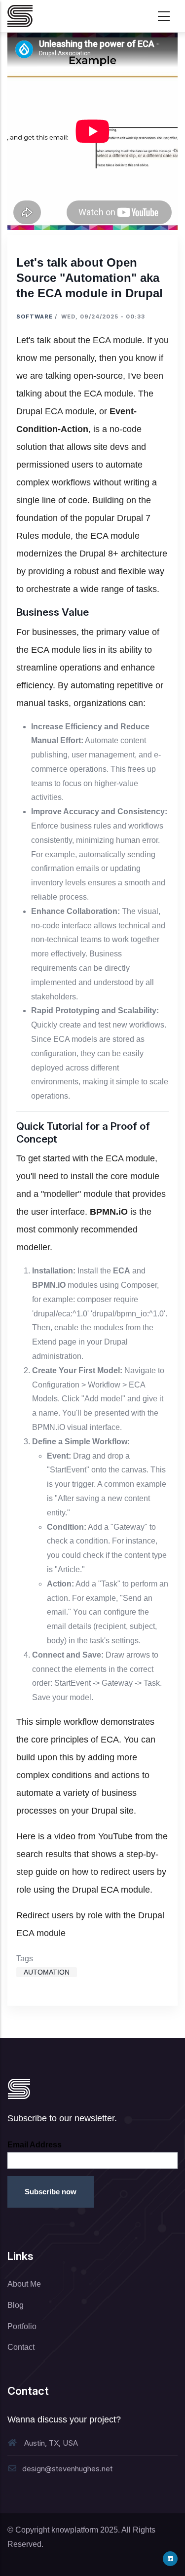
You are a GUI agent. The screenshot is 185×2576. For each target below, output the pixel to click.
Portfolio (22, 2326)
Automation (47, 1972)
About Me (24, 2284)
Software (35, 317)
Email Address (35, 2145)
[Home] (20, 16)
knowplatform (75, 2530)
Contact (21, 2347)
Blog (16, 2305)
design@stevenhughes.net (67, 2469)
